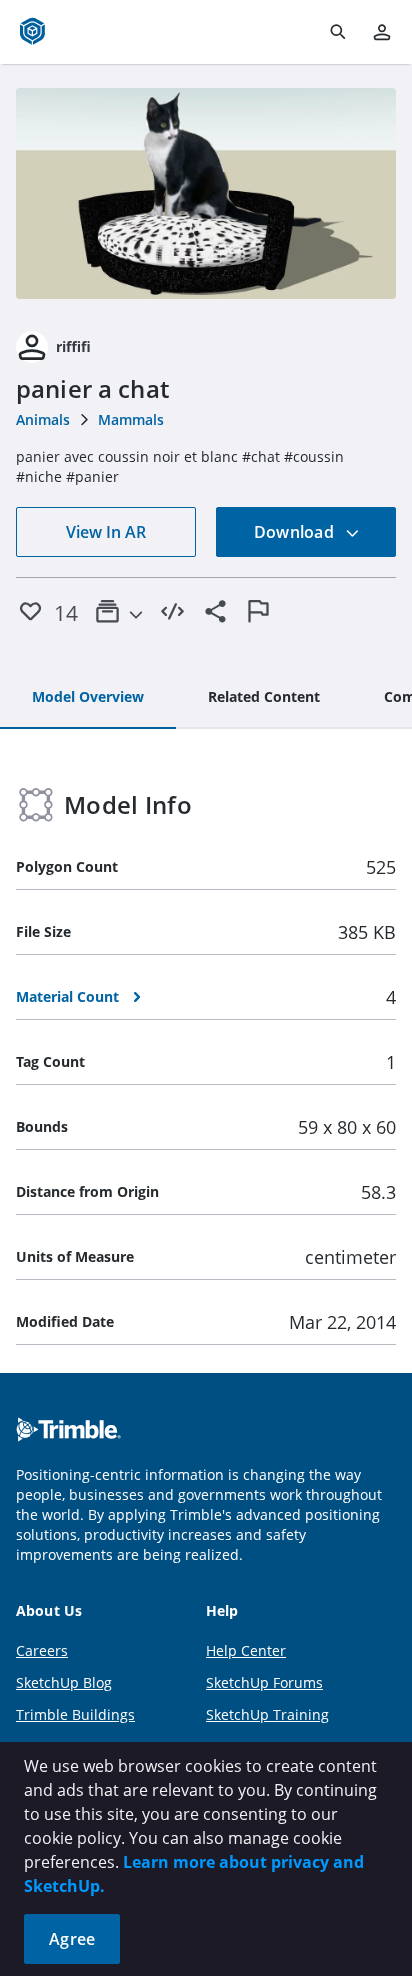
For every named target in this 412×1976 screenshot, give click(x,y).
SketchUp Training (267, 1714)
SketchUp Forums (264, 1682)
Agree (72, 1939)
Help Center (246, 1650)
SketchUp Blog (64, 1682)
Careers (42, 1650)
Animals (43, 419)
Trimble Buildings (75, 1714)
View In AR (106, 532)
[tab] (88, 698)
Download (296, 532)
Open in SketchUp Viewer (206, 194)
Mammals (131, 419)
